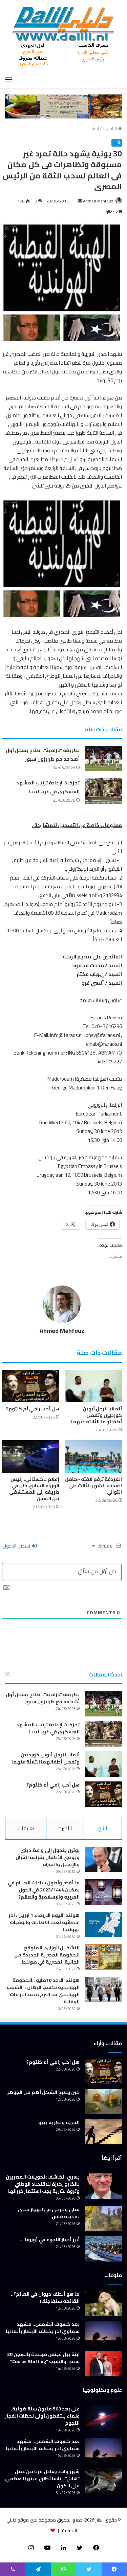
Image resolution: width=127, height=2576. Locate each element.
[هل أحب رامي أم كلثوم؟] (30, 1386)
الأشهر (103, 1828)
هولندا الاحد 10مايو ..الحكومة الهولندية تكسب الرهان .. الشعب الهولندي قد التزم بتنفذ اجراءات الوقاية (43, 1991)
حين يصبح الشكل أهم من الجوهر (43, 2092)
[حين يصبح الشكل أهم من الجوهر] (103, 2102)
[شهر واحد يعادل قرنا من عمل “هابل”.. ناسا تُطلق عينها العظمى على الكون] (103, 2481)
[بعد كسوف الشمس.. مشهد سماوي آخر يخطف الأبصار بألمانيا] (103, 2333)
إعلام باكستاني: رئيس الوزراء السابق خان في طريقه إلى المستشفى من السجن (34, 1489)
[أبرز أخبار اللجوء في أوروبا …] (103, 2249)
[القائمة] (8, 79)
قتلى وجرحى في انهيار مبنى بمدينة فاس (49, 2213)
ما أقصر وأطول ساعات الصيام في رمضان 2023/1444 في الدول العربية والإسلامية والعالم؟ (44, 1890)
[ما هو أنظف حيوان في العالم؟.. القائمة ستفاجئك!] (103, 2303)
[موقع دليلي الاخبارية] (63, 36)
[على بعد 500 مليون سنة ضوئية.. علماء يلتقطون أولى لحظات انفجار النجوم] (103, 2418)
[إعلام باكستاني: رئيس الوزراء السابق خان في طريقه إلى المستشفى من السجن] (30, 1456)
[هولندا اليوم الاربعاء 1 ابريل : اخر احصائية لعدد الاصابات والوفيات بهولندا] (103, 1924)
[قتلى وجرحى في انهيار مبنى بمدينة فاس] (103, 2219)
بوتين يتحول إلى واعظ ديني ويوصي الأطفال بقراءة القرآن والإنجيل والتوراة (48, 1857)
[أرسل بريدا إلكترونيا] (80, 201)
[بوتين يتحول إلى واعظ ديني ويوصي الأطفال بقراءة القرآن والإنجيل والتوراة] (103, 1859)
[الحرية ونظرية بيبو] (103, 2132)
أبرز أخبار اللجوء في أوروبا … (50, 2239)
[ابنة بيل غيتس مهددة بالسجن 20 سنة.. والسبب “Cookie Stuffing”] (103, 2364)
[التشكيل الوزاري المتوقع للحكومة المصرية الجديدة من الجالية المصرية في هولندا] (103, 1957)
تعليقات (26, 1828)
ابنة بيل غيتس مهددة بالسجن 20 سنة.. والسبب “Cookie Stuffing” (43, 2358)
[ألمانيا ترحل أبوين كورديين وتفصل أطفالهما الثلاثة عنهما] (93, 1386)
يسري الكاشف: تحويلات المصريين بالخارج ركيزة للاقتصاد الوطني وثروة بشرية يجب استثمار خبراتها (43, 2184)
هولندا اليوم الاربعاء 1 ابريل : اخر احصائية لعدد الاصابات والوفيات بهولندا (44, 1922)
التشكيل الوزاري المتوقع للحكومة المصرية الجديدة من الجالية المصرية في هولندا (47, 1955)
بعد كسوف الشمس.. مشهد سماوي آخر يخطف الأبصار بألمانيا (43, 2328)
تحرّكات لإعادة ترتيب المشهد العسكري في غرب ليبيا (48, 787)
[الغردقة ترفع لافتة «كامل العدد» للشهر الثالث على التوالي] (93, 1456)
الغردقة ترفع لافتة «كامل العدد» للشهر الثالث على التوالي (93, 1486)
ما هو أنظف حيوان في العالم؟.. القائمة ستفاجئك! (45, 2298)
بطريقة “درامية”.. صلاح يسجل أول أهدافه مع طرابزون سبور (43, 755)
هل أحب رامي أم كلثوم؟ (33, 1409)
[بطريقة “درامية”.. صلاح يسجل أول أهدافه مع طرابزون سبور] (103, 759)
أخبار (95, 129)
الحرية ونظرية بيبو (59, 2122)
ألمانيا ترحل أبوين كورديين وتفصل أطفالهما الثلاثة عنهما (97, 1415)
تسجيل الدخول (17, 1546)
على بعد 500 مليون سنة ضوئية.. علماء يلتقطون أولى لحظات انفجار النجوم (42, 2416)
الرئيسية (110, 129)
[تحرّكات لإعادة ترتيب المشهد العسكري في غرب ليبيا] (103, 791)
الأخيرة (65, 1828)
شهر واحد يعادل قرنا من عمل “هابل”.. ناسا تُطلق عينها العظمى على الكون (42, 2478)
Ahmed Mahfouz (98, 201)
